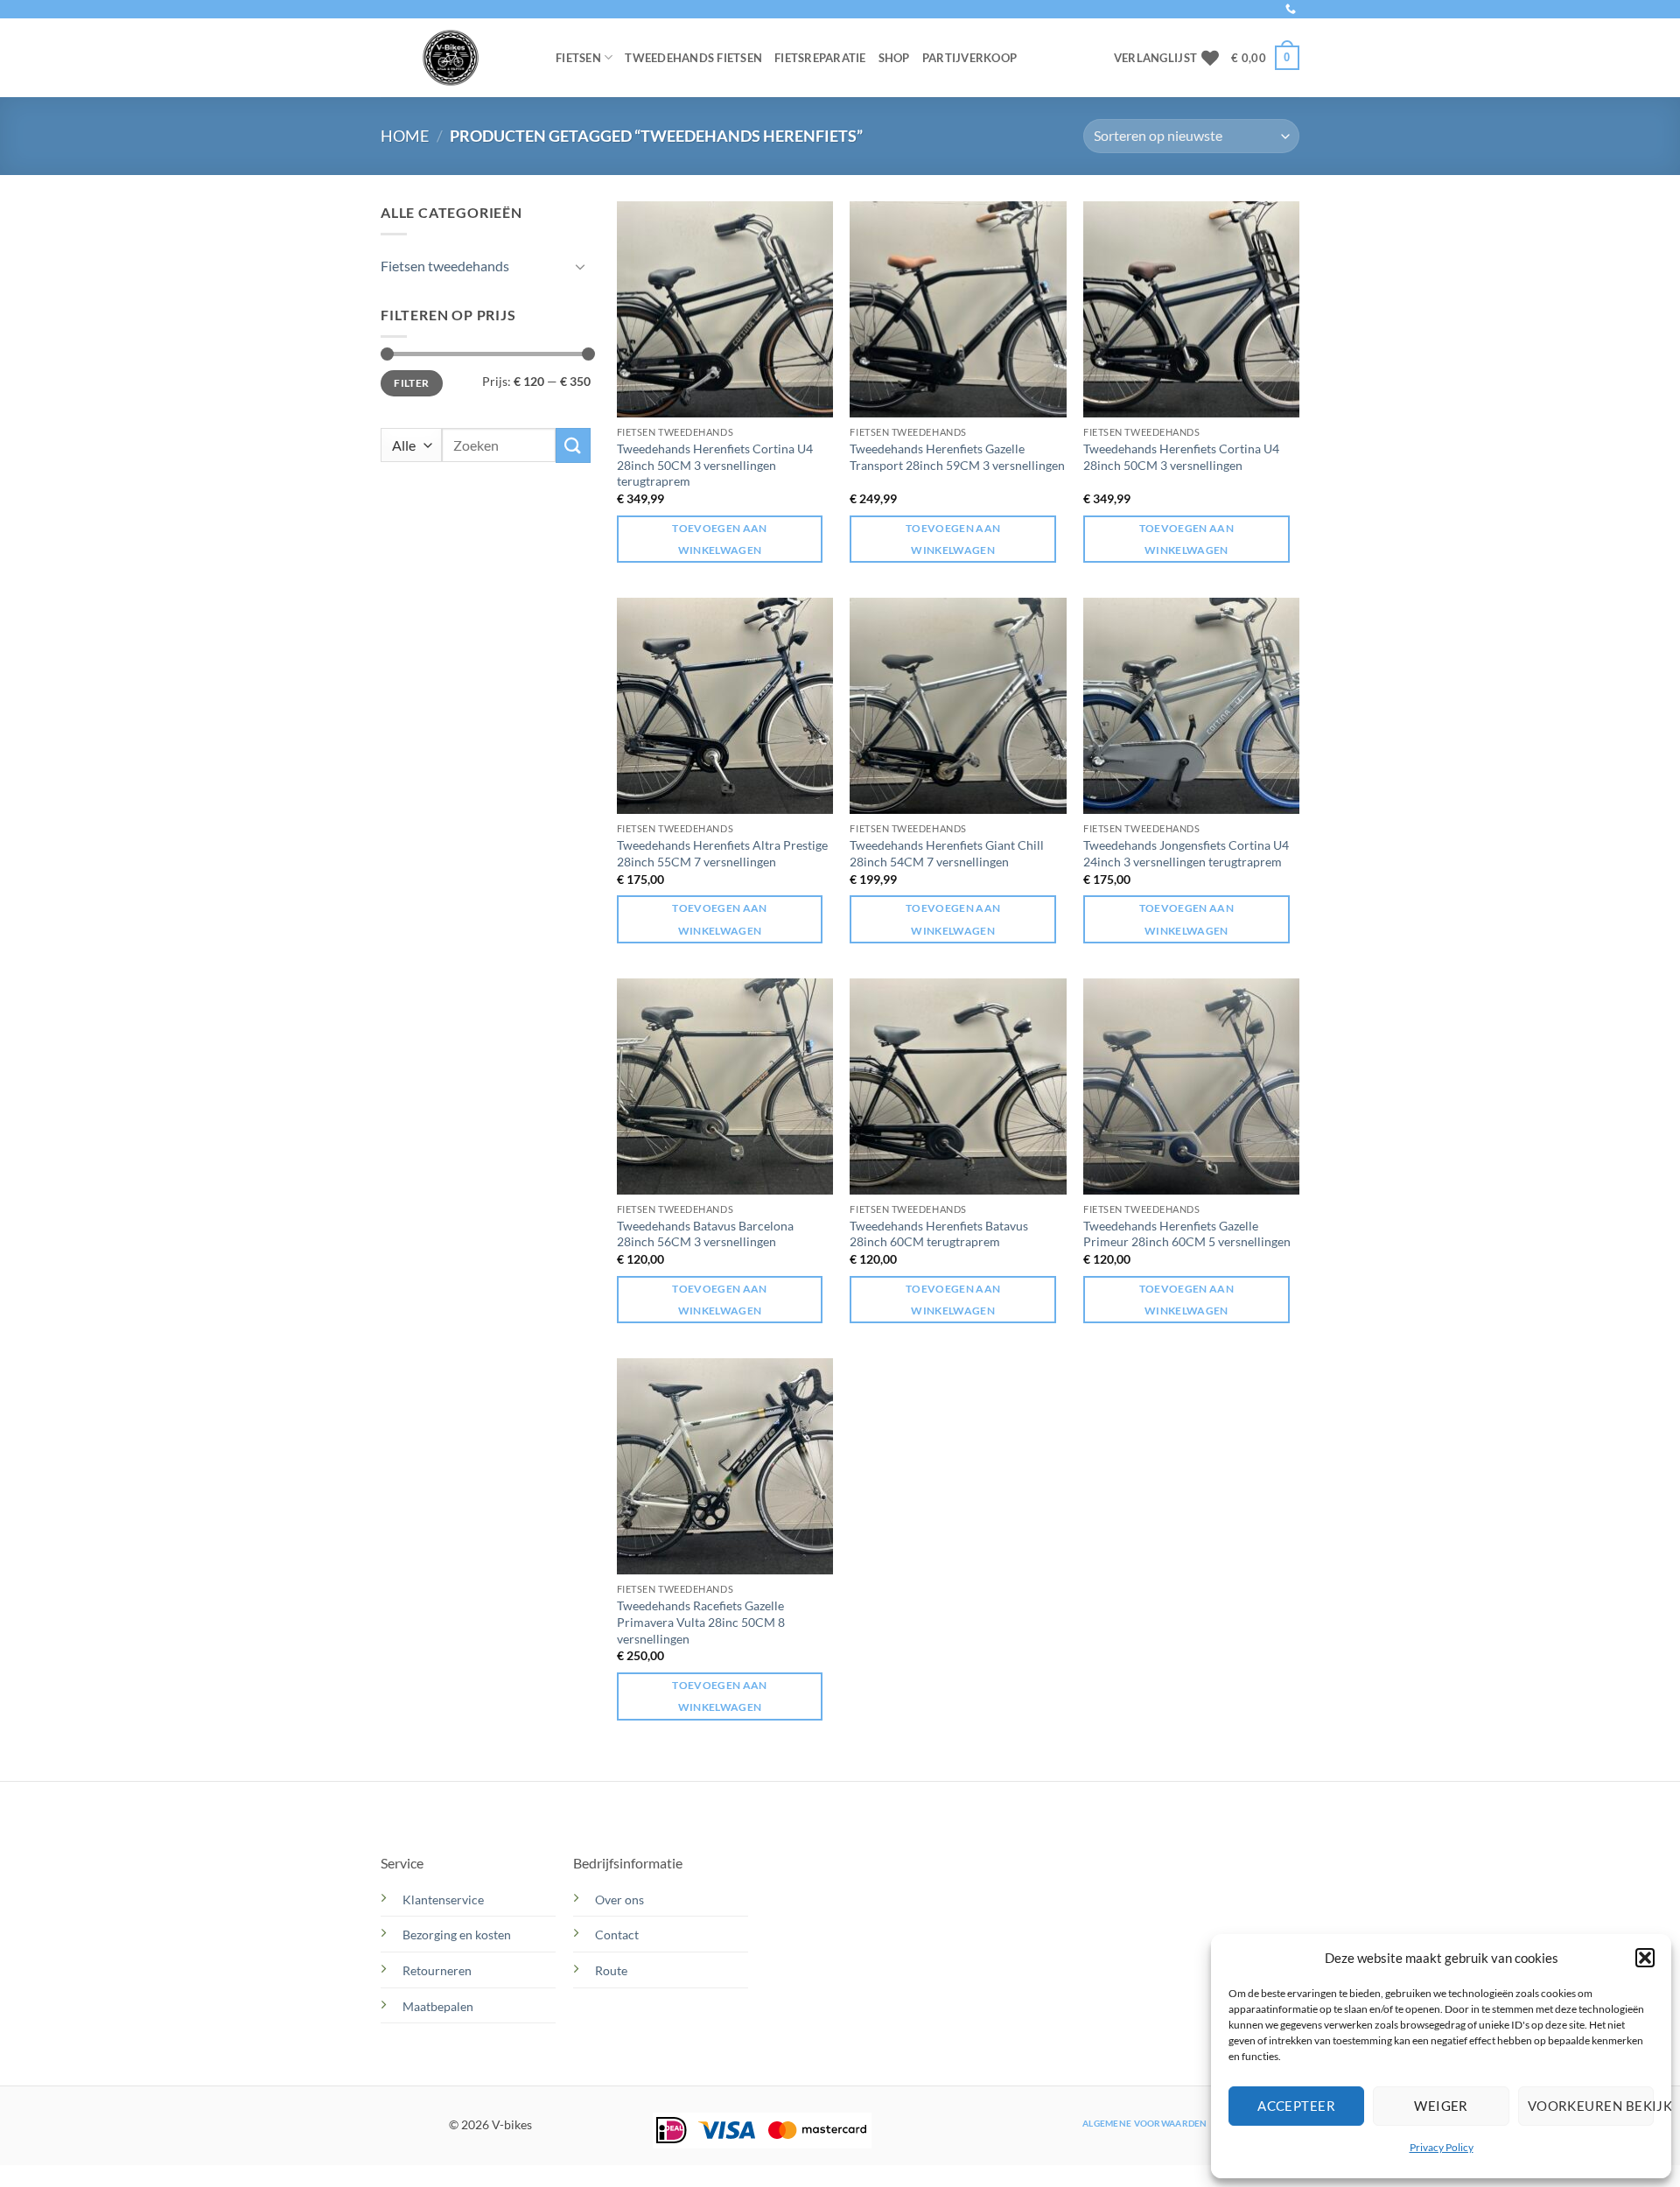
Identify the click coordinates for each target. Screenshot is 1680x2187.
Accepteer (1296, 2106)
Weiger (1441, 2106)
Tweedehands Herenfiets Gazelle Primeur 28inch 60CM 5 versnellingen (1187, 1234)
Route (612, 1970)
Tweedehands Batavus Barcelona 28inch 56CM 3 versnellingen (705, 1234)
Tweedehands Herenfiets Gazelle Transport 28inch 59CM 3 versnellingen (957, 457)
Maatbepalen (438, 2006)
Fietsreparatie (820, 58)
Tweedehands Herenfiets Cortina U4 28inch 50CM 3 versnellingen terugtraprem (715, 465)
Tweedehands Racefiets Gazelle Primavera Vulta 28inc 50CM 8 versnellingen (701, 1622)
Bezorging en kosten (458, 1935)
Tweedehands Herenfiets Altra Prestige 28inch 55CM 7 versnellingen (722, 853)
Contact (618, 1935)
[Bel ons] (1291, 10)
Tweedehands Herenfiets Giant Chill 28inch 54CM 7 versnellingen (947, 853)
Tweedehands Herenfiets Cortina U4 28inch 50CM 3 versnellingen (1181, 457)
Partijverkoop (969, 58)
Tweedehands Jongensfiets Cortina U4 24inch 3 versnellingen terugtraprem (1186, 853)
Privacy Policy (1442, 2147)
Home (405, 136)
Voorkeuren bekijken (1591, 2106)
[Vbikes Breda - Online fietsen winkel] (455, 58)
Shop (894, 58)
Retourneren (437, 1970)
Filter (411, 383)
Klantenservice (443, 1900)
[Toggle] (580, 266)
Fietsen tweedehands (445, 266)
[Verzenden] (573, 445)
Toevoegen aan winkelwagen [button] (720, 539)
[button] (1645, 1958)
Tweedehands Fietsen (693, 58)
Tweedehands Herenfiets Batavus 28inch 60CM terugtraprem (939, 1234)
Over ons (619, 1900)
